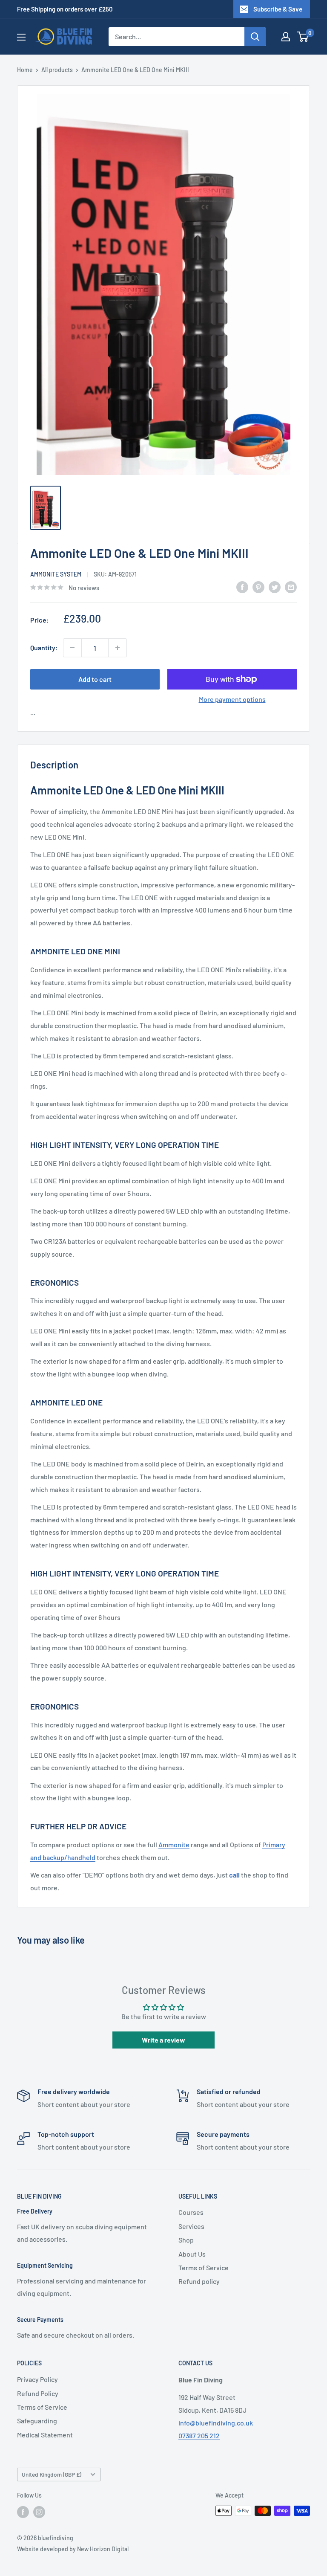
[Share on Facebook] (242, 587)
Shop (186, 2240)
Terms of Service (204, 2267)
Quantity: (44, 648)
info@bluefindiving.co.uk (216, 2423)
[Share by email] (291, 587)
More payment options (232, 699)
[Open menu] (21, 37)
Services (191, 2226)
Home (25, 70)
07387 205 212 (199, 2435)
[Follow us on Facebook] (23, 2512)
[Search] (255, 37)
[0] (303, 37)
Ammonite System (56, 574)
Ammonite (174, 1844)
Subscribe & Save (278, 9)
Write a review (163, 2040)
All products (57, 70)
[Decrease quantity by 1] (72, 648)
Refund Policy (38, 2393)
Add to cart (95, 679)
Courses (191, 2212)
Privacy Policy (37, 2379)
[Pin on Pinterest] (258, 587)
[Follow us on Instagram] (39, 2512)
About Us (192, 2254)
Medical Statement (45, 2435)
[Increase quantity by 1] (118, 648)
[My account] (286, 37)
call (234, 1875)
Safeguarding (37, 2421)
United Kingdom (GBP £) (52, 2474)
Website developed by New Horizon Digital (73, 2549)
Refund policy (199, 2281)
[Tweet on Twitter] (275, 587)
